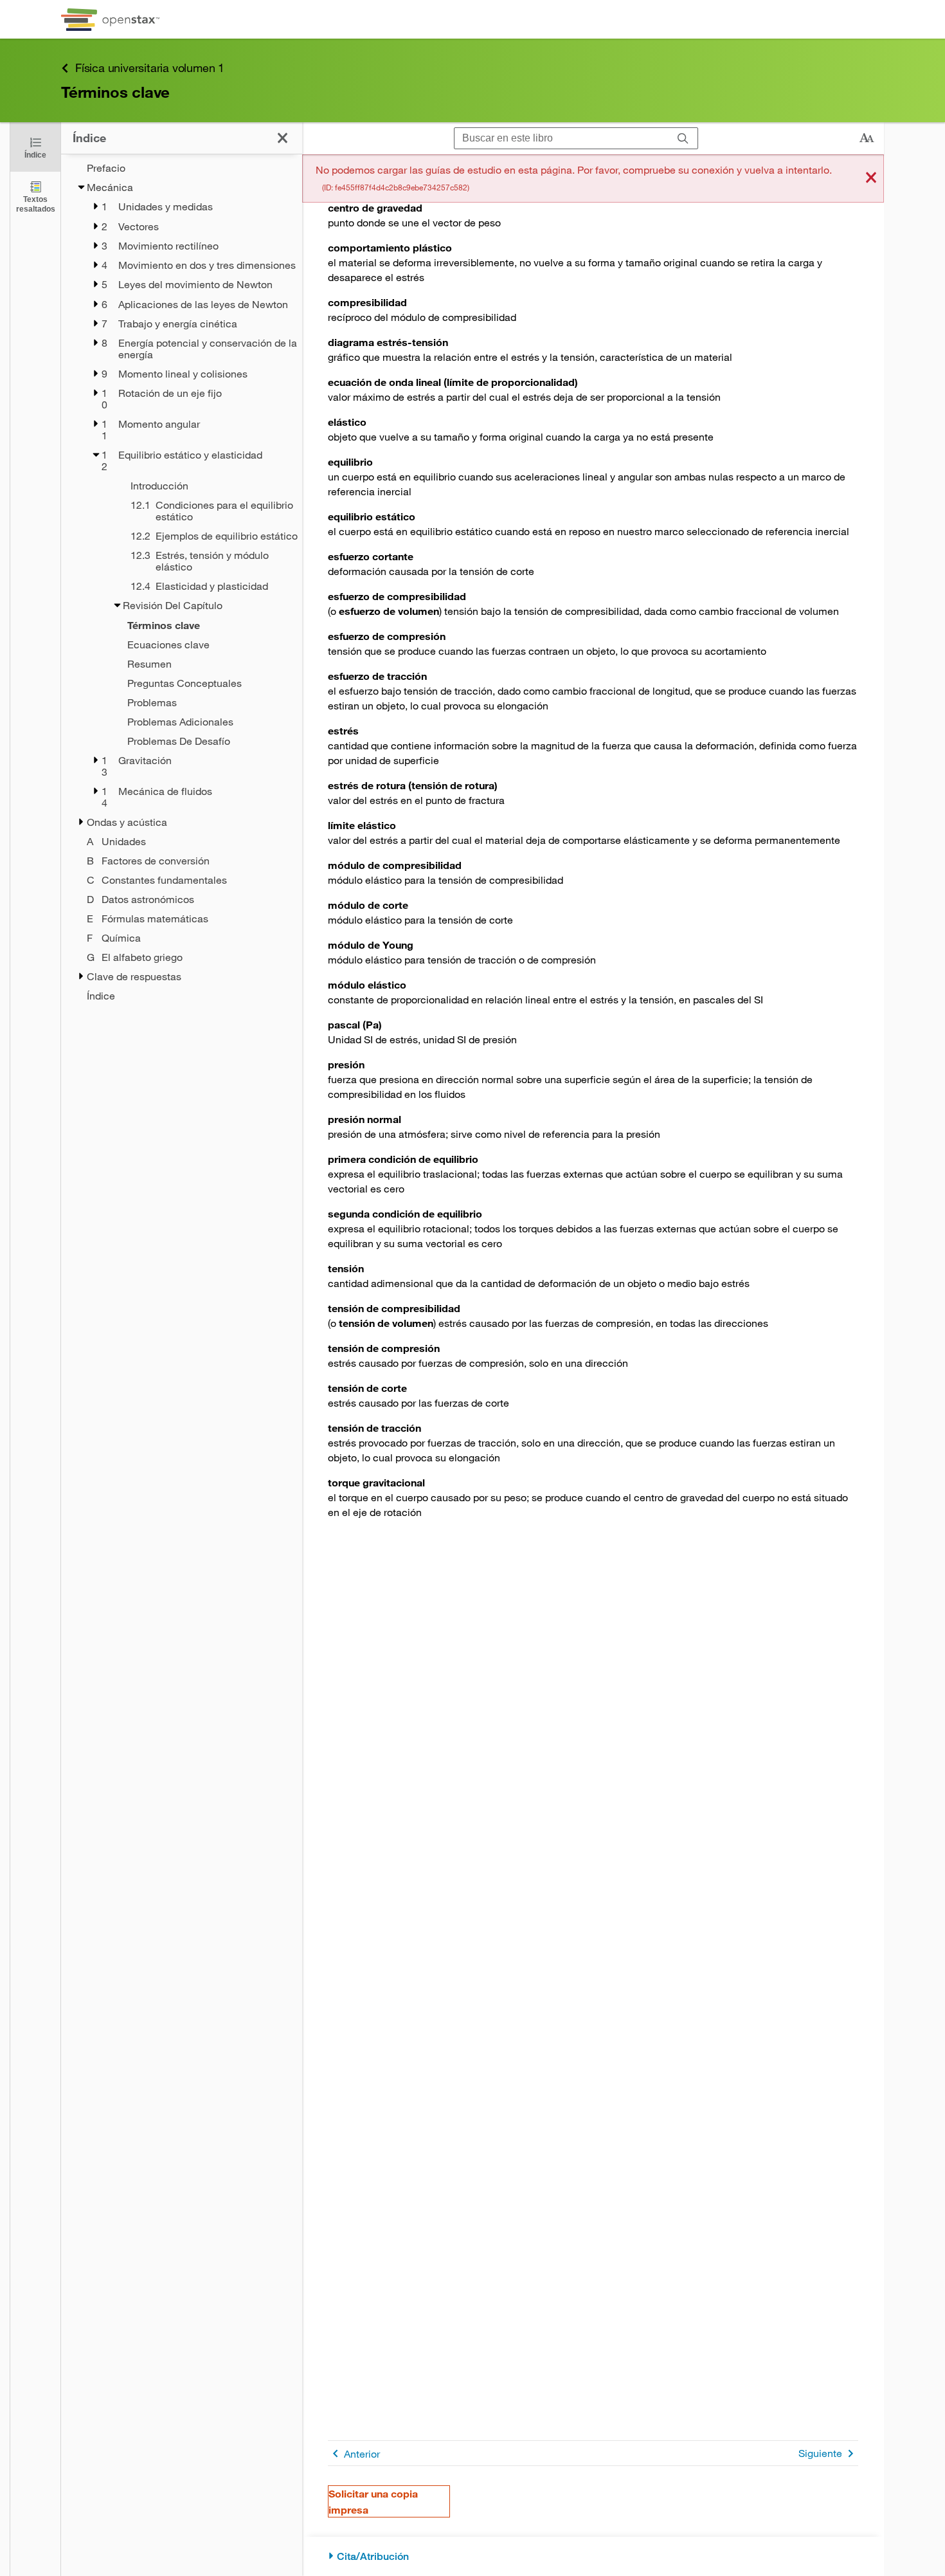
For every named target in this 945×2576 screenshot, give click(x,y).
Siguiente (820, 2453)
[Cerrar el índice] (283, 138)
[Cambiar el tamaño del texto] (867, 138)
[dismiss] (871, 178)
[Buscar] (683, 139)
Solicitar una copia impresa (373, 2501)
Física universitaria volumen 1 (150, 68)
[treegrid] (182, 582)
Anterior (362, 2453)
